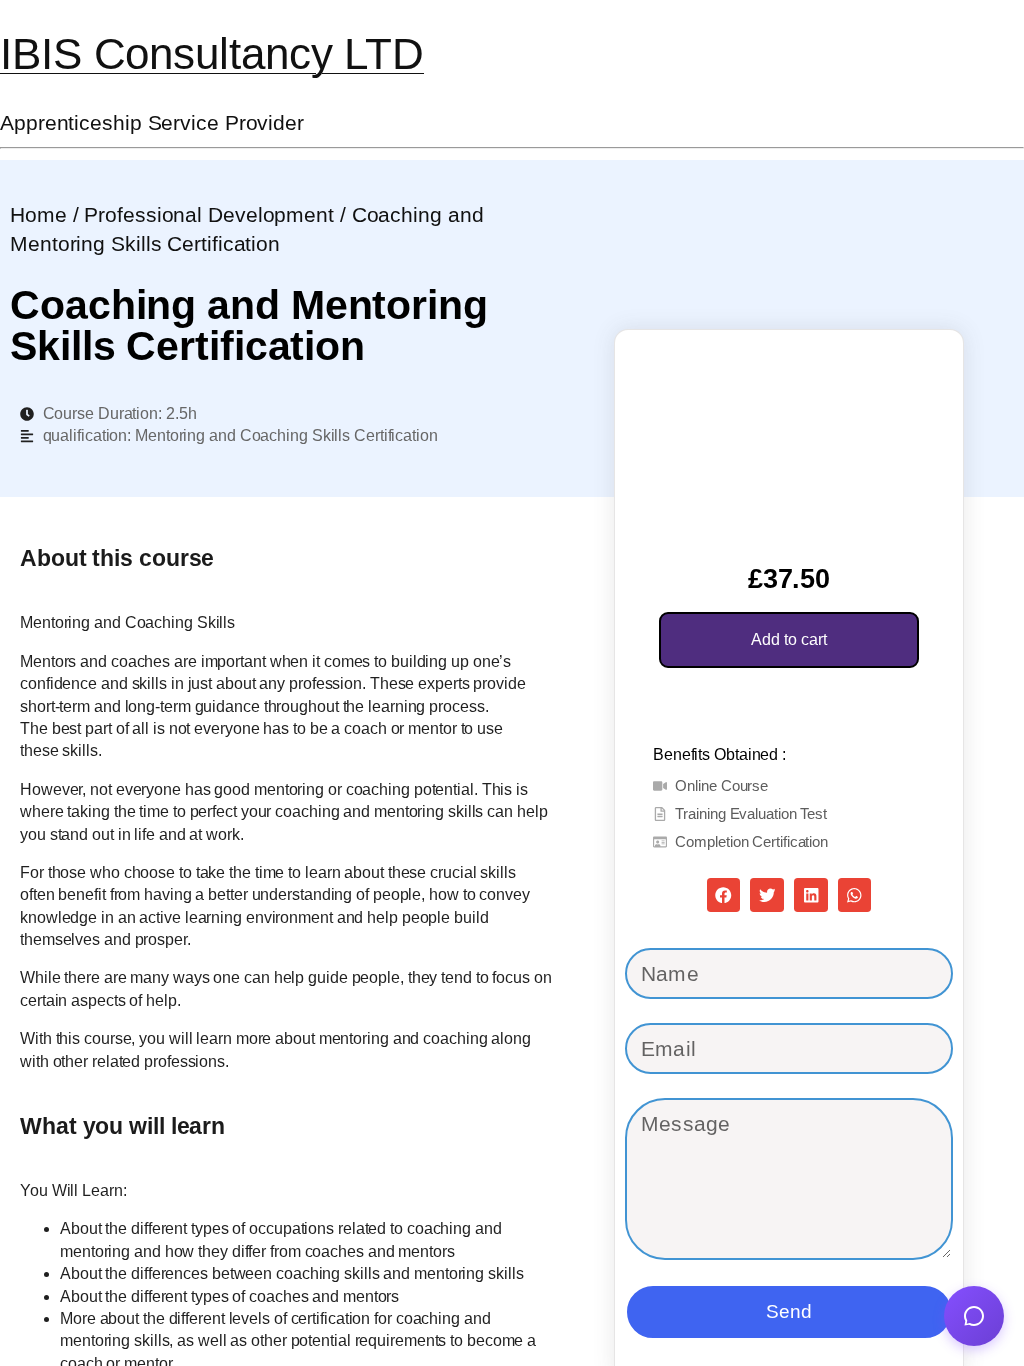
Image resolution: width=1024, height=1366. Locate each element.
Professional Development (209, 214)
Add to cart (789, 639)
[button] (724, 895)
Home (38, 214)
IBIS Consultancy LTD (212, 53)
